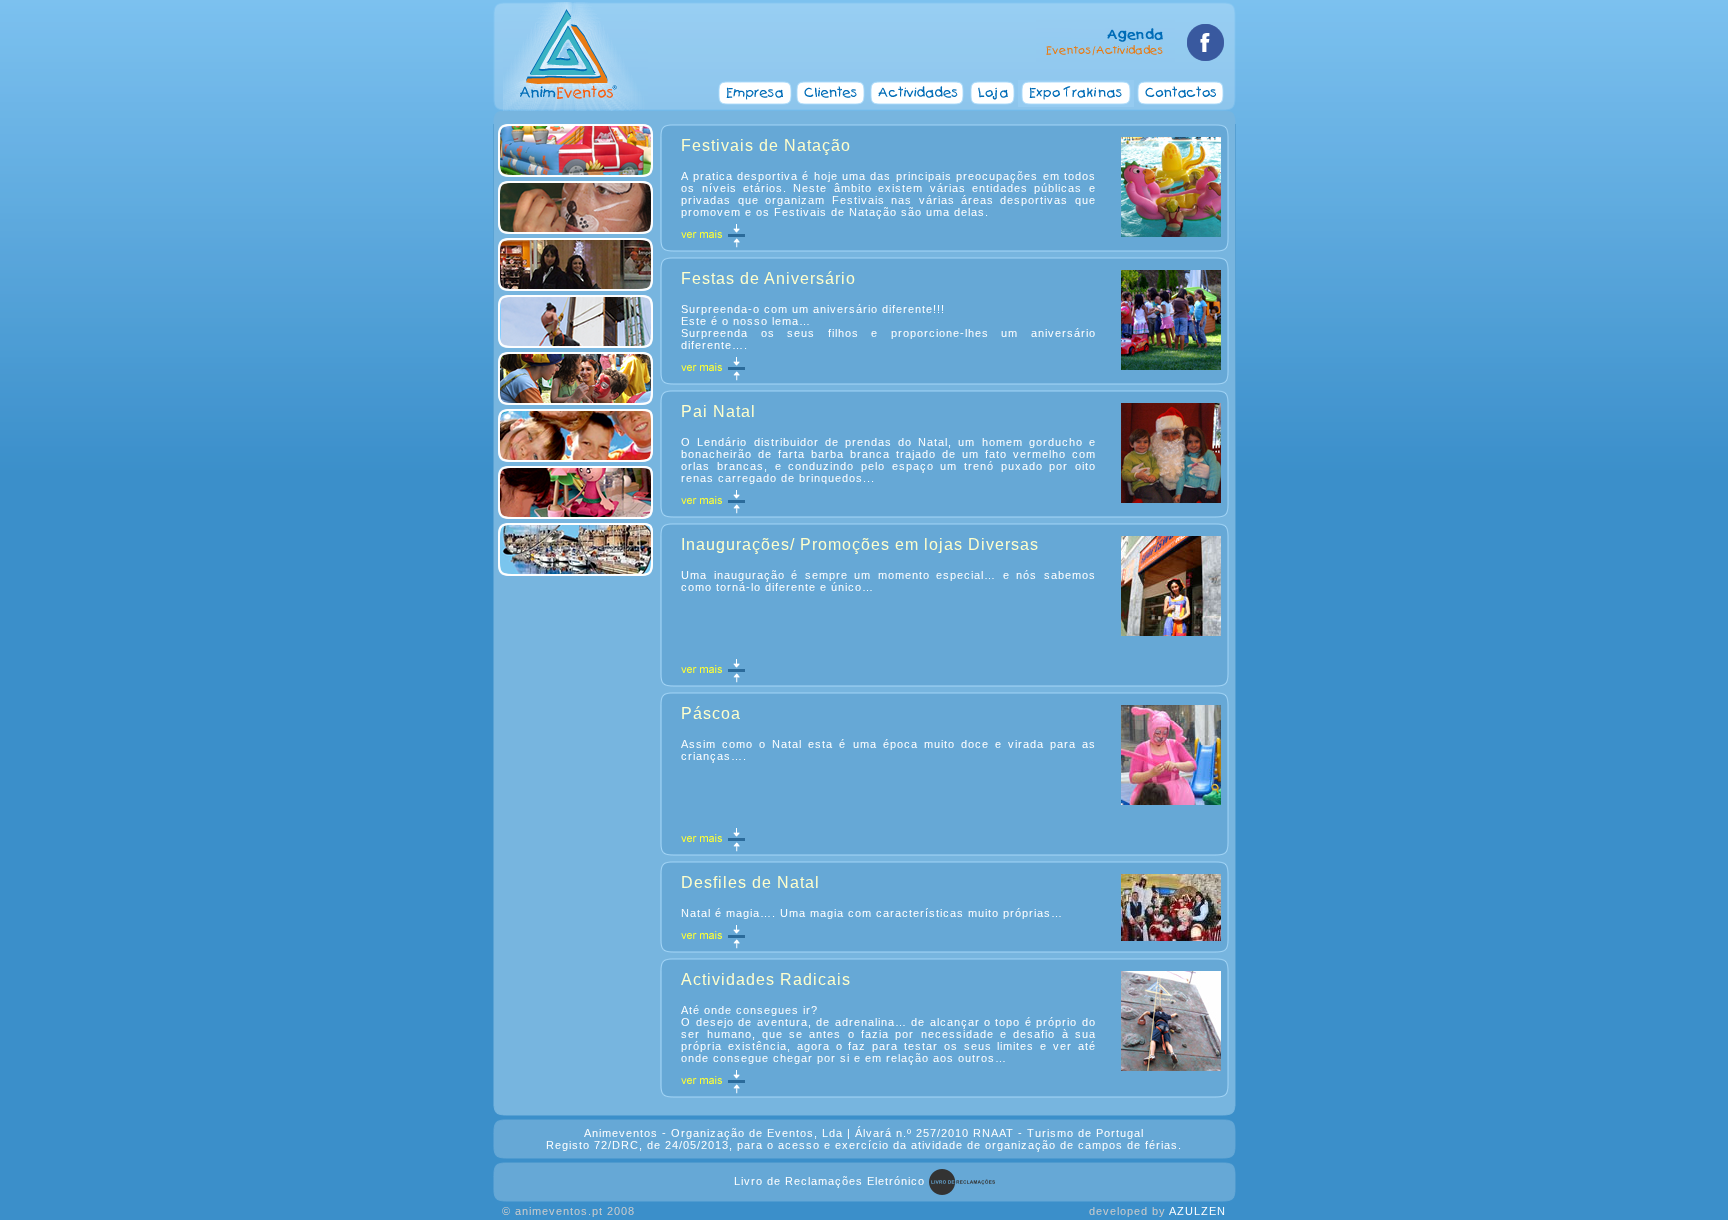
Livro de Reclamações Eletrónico (829, 1181)
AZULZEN (1197, 1211)
